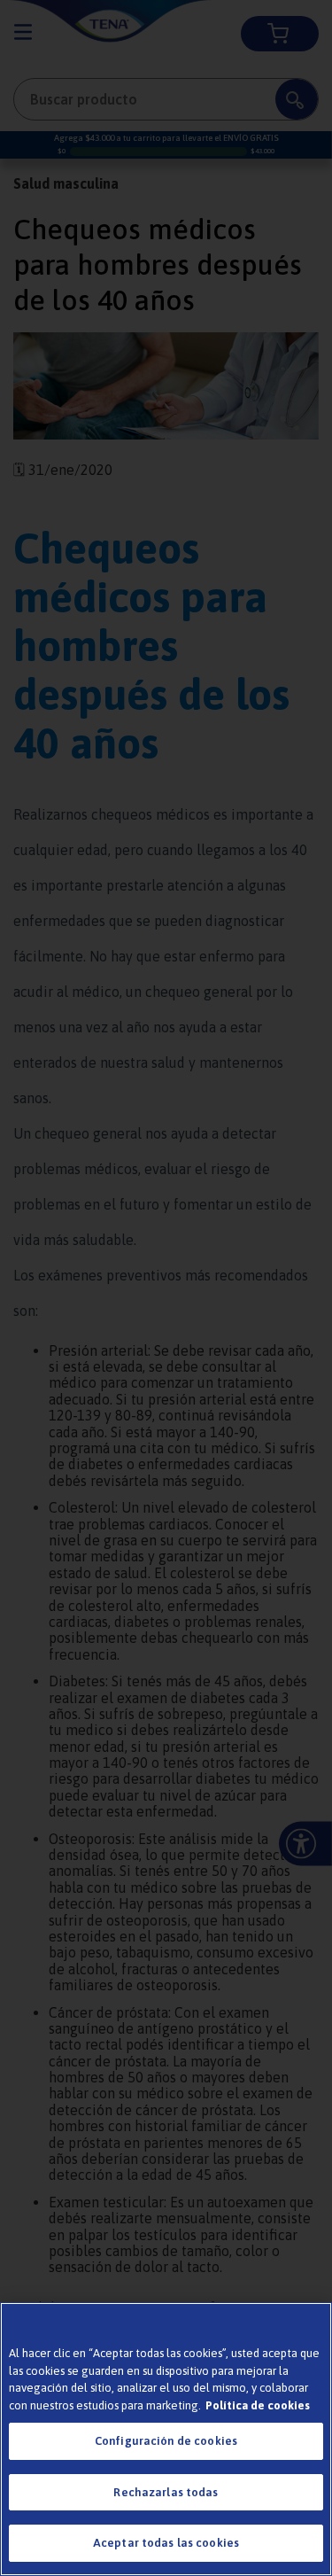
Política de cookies (258, 2405)
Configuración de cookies (166, 2441)
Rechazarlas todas (166, 2492)
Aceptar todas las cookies (166, 2543)
